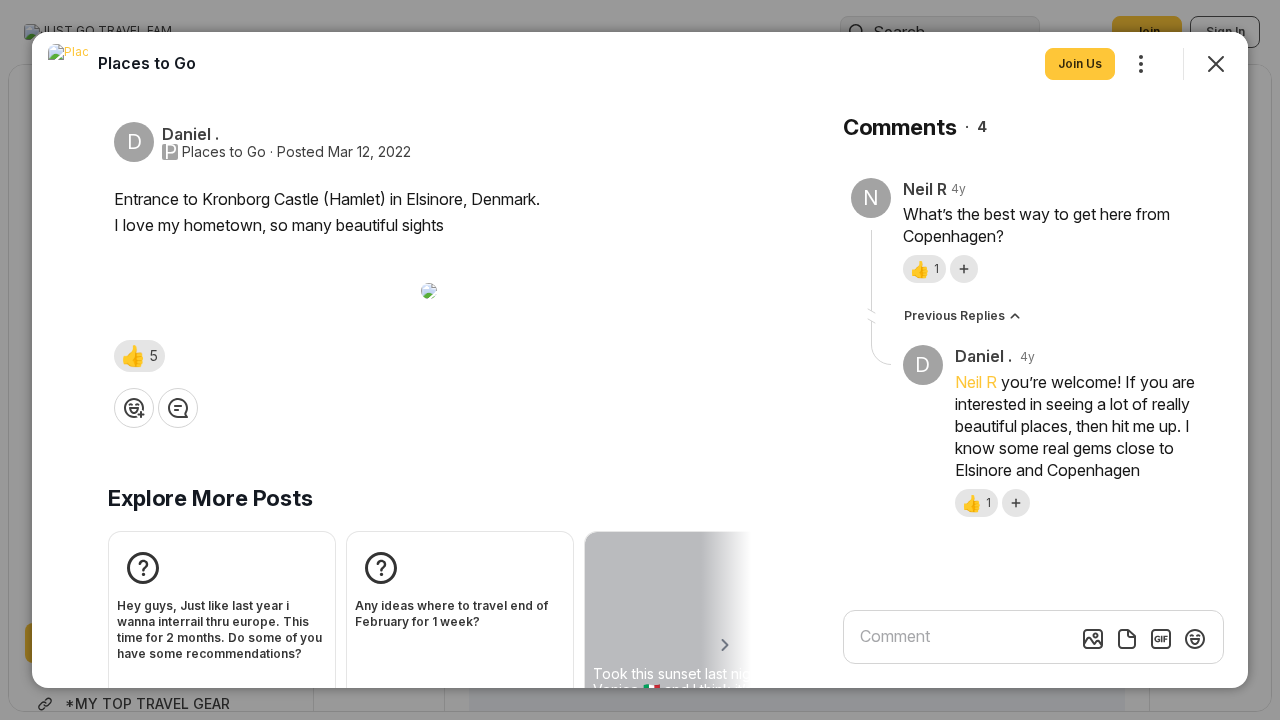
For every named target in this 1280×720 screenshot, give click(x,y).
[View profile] (68, 64)
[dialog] (640, 360)
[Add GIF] (1161, 639)
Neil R (976, 382)
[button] (139, 356)
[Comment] (178, 408)
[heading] (147, 63)
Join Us (1080, 63)
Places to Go (224, 152)
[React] (134, 408)
